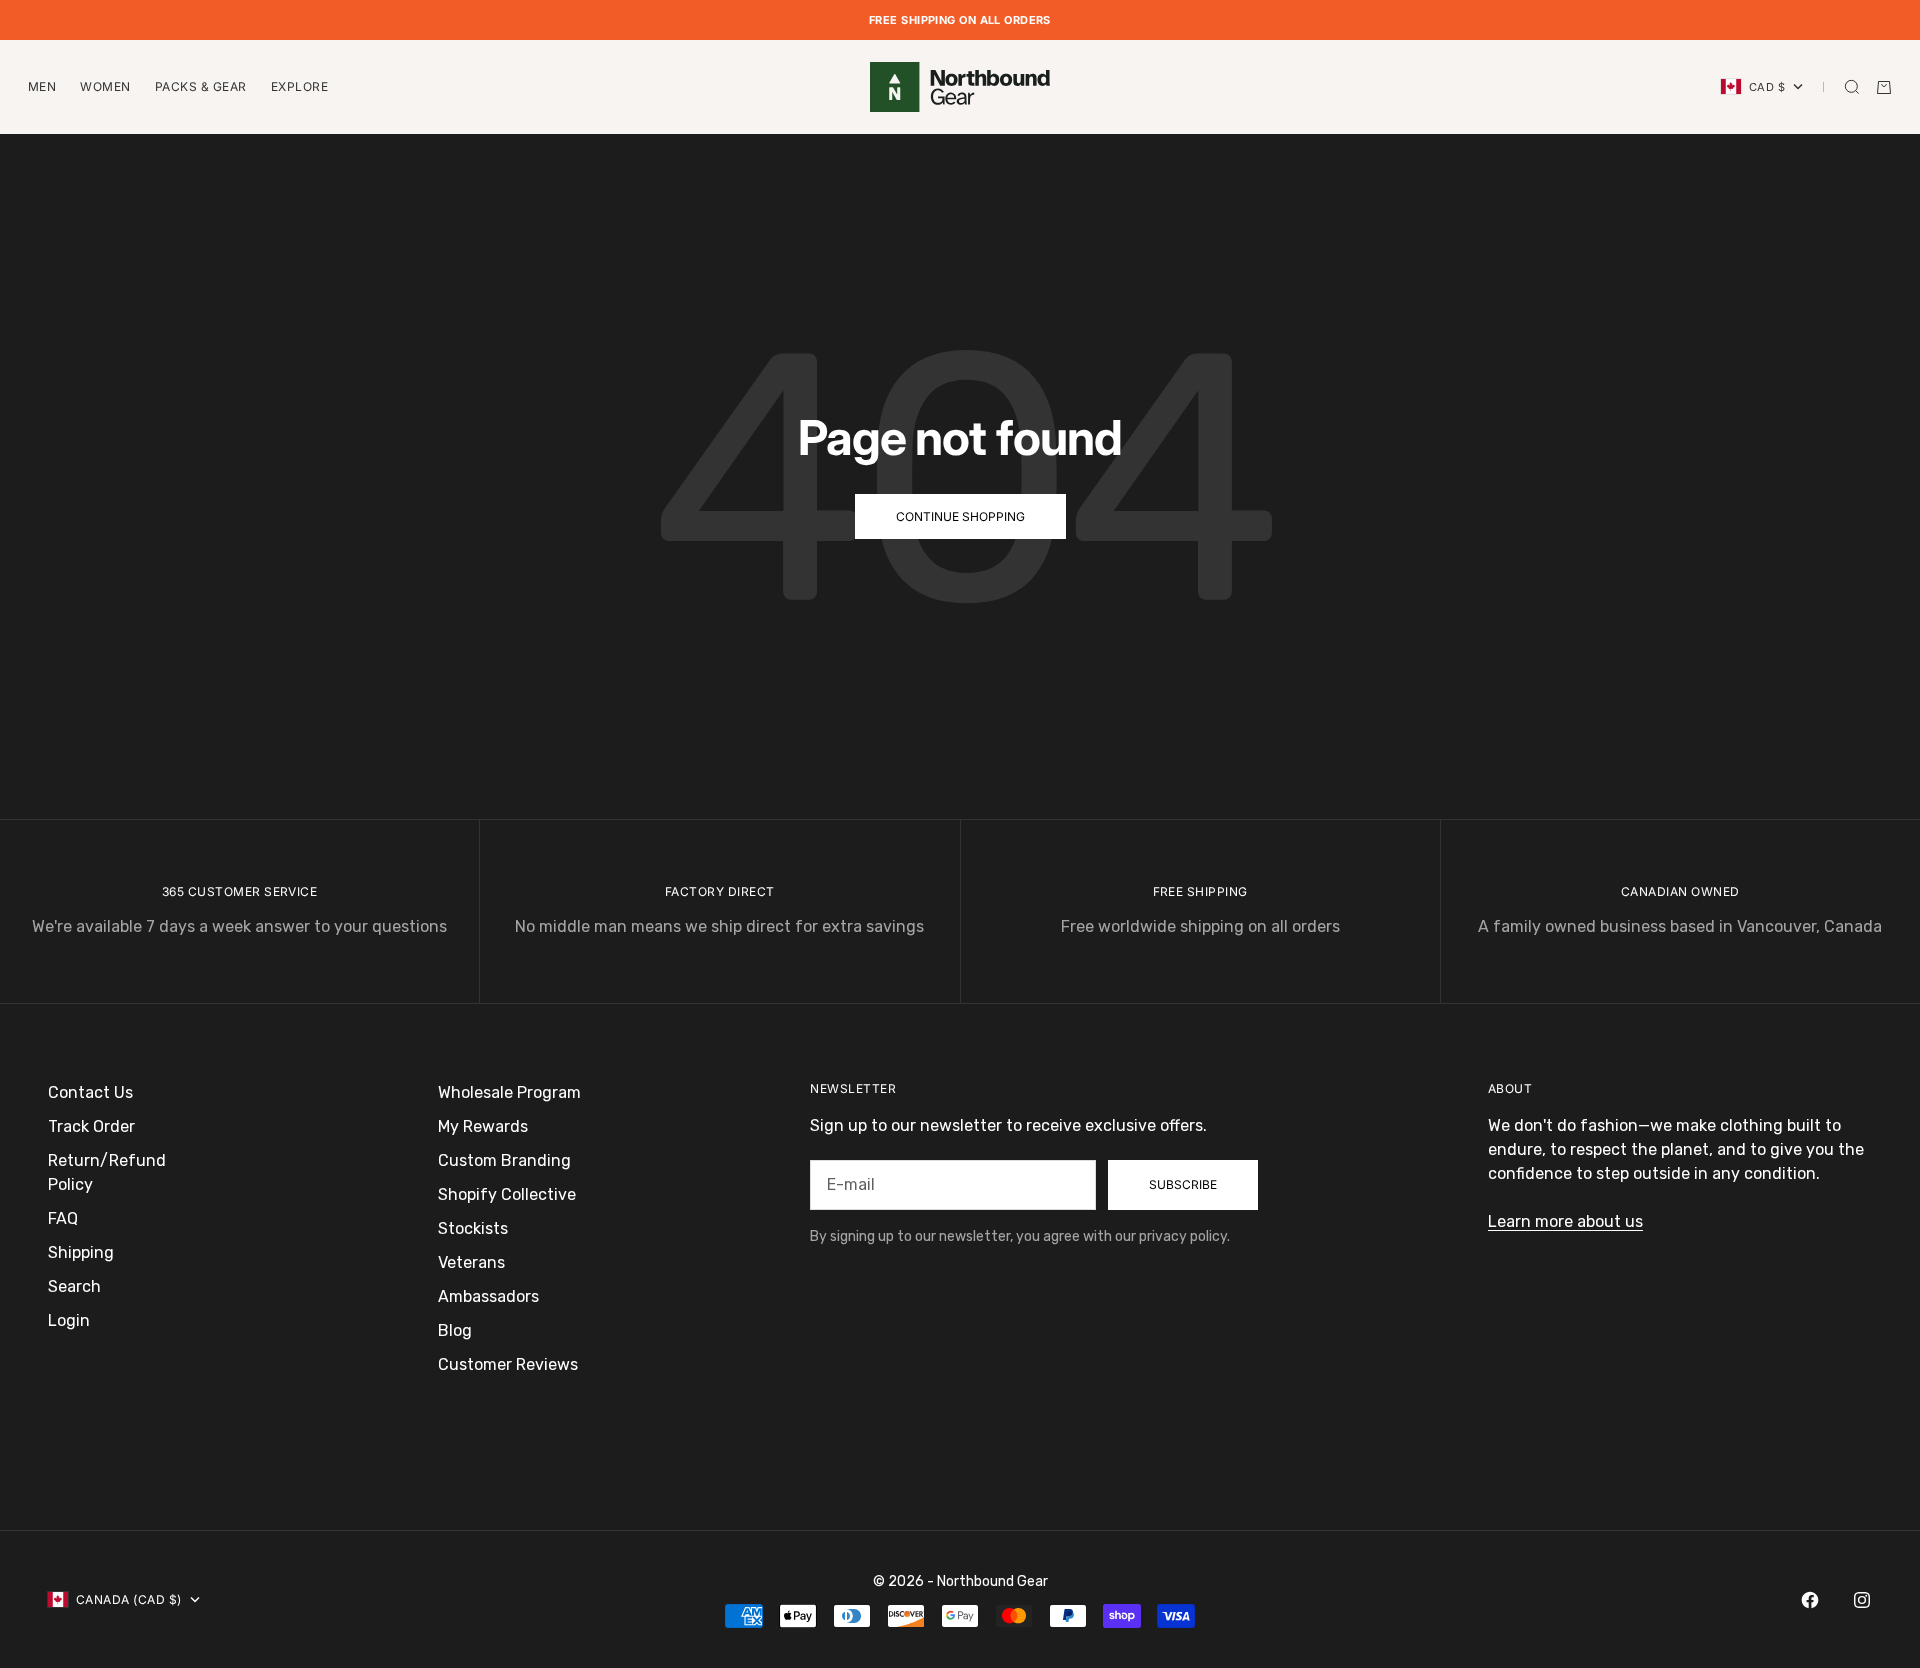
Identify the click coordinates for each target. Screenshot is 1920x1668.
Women (105, 86)
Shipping (81, 1252)
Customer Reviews (508, 1364)
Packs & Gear (201, 86)
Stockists (473, 1228)
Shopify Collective (507, 1194)
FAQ (63, 1218)
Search (74, 1286)
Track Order (91, 1126)
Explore (299, 86)
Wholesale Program (509, 1092)
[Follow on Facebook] (1810, 1600)
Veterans (471, 1262)
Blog (455, 1330)
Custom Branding (504, 1160)
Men (42, 86)
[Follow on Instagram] (1862, 1600)
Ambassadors (488, 1296)
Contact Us (90, 1092)
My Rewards (483, 1126)
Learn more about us (1565, 1221)
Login (69, 1320)
